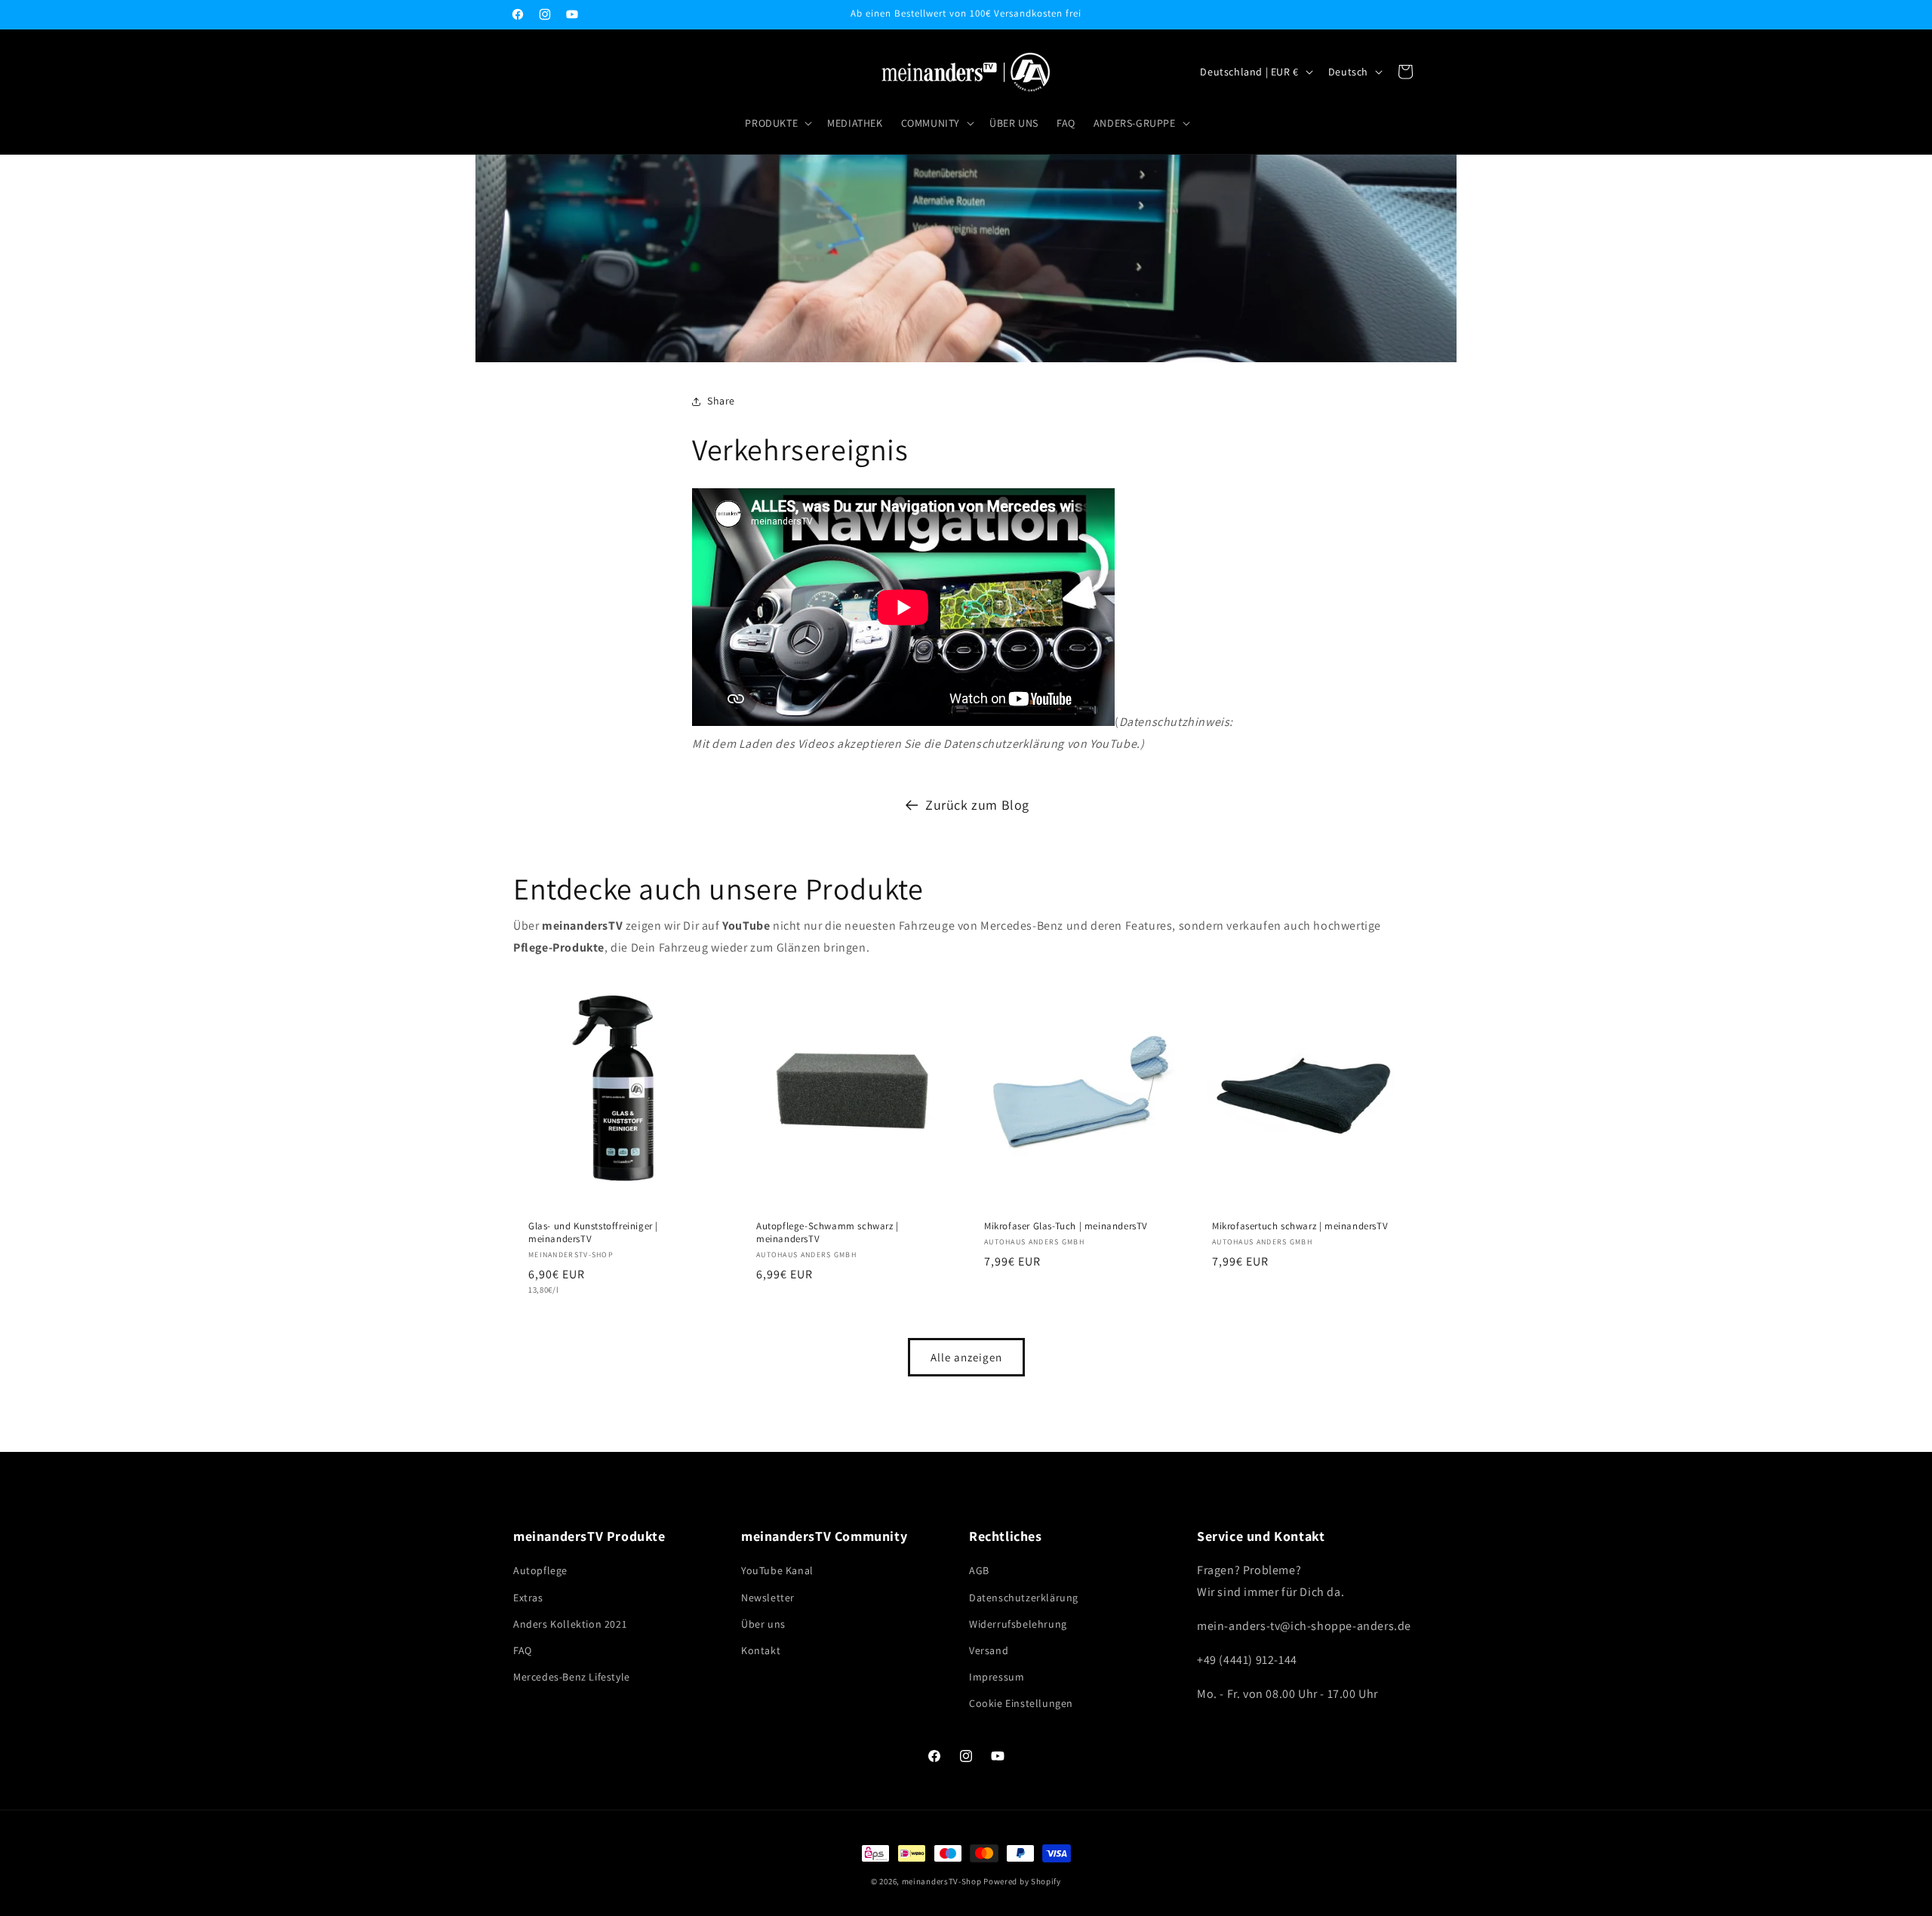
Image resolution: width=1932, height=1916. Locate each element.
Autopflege (540, 1570)
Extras (528, 1598)
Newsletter (768, 1598)
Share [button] (721, 401)
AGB (979, 1570)
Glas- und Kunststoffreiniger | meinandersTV (593, 1233)
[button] (777, 123)
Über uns (763, 1624)
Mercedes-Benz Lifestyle (572, 1677)
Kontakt (761, 1650)
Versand (989, 1650)
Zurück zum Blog (977, 805)
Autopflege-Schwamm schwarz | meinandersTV (828, 1233)
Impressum (997, 1677)
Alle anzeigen (966, 1357)
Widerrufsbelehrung (1018, 1624)
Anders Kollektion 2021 (570, 1624)
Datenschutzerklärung (1024, 1598)
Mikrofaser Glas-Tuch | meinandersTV (1066, 1226)
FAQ (523, 1650)
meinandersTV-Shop (942, 1881)
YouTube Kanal (777, 1570)
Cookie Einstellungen (1021, 1703)
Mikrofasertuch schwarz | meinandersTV (1300, 1226)
